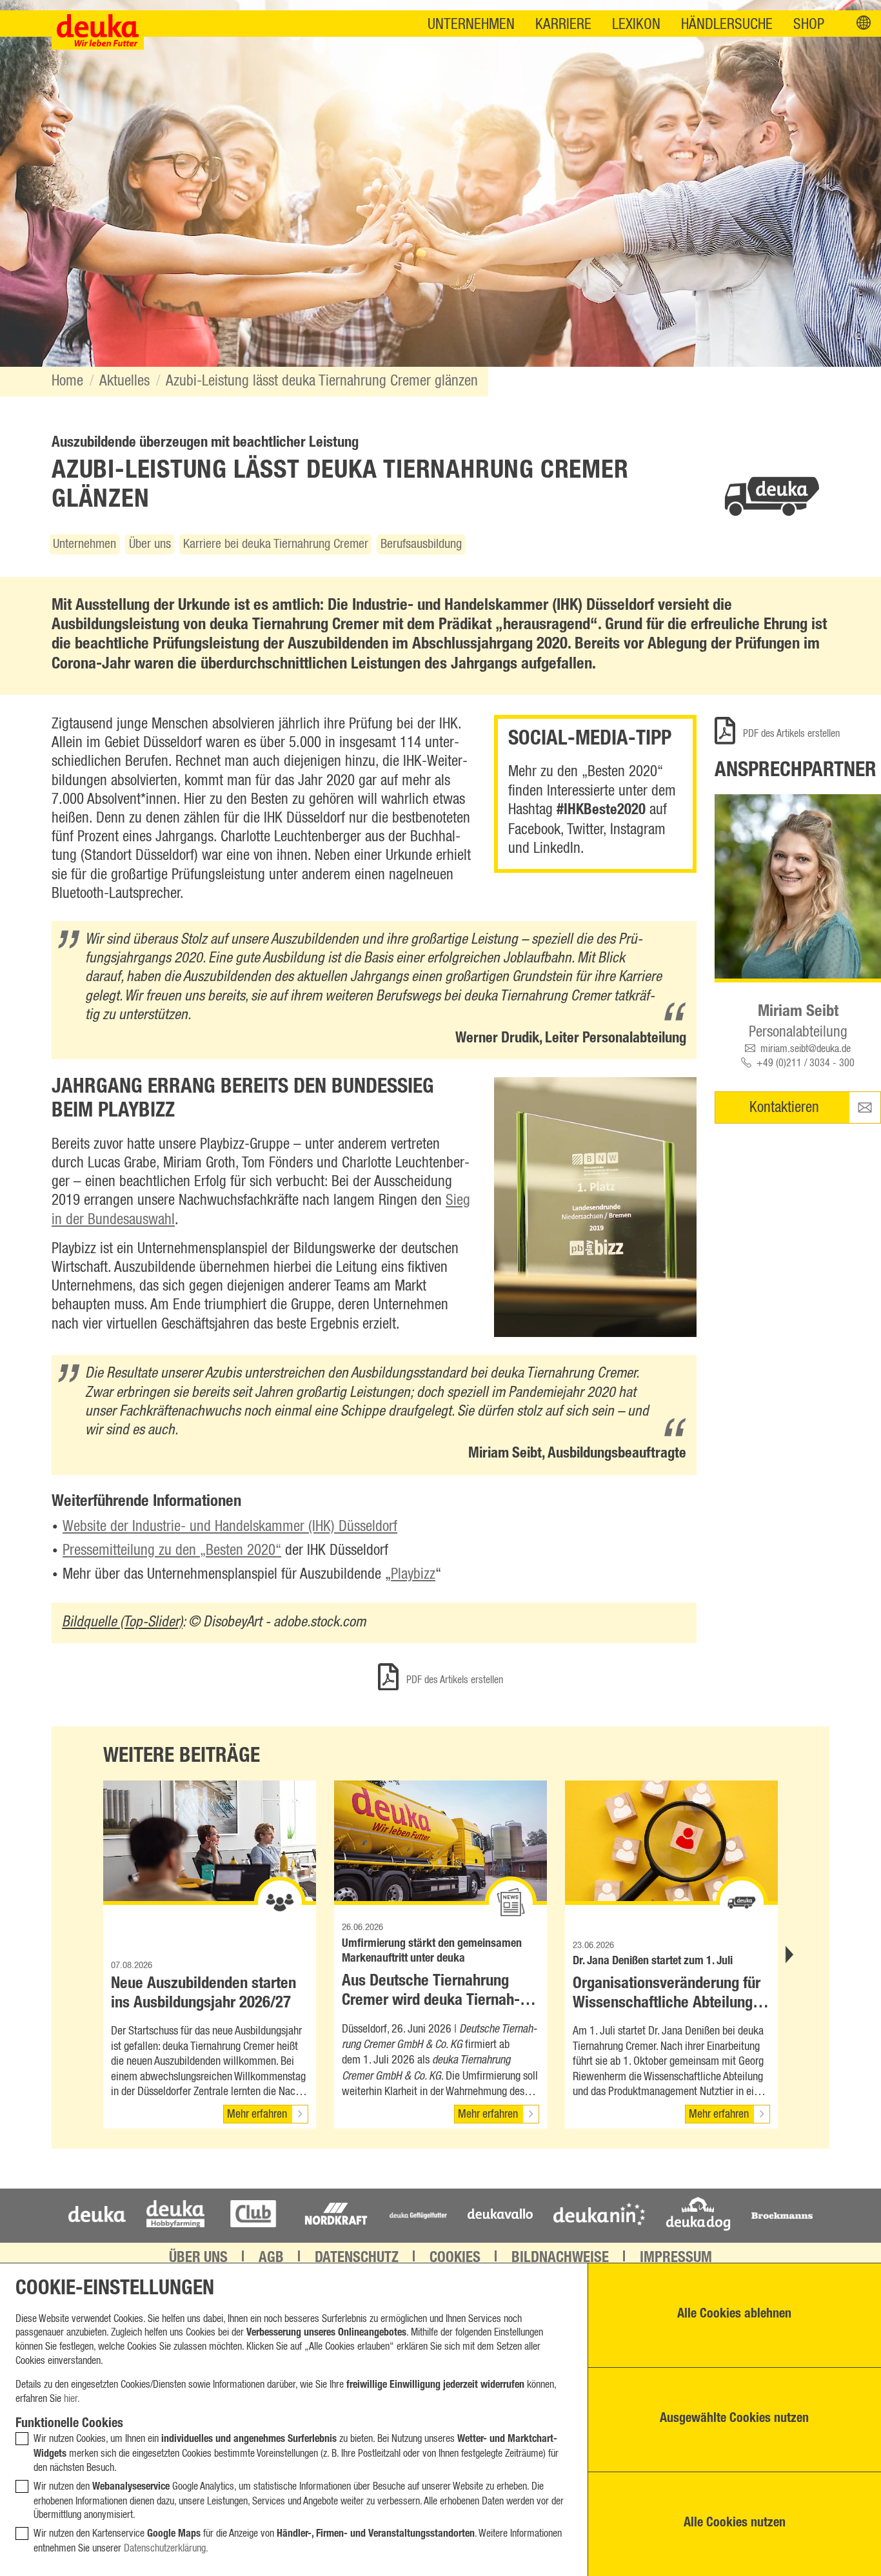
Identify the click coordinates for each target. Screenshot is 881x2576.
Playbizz (413, 1575)
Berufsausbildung (421, 544)
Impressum (676, 2259)
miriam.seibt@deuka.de (806, 1049)
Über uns (150, 544)
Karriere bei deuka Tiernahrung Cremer (276, 544)
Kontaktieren (784, 1108)
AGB (271, 2259)
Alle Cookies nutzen (735, 2524)
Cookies (455, 2259)
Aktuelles (124, 381)
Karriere (563, 25)
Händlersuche (727, 25)
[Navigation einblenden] (864, 24)
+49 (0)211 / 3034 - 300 (806, 1063)
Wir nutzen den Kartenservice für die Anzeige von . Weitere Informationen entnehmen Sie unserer (298, 2541)
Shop (809, 25)
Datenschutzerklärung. (166, 2548)
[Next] (788, 1955)
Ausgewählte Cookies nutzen (734, 2419)
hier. (72, 2399)
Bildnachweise (560, 2259)
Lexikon (636, 25)
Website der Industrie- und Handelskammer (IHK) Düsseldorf (230, 1527)
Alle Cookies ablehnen (734, 2315)
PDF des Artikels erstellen (790, 734)
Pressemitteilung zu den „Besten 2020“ (172, 1551)
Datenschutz (357, 2259)
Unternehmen (471, 25)
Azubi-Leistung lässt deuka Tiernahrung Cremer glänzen (322, 381)
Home (67, 381)
